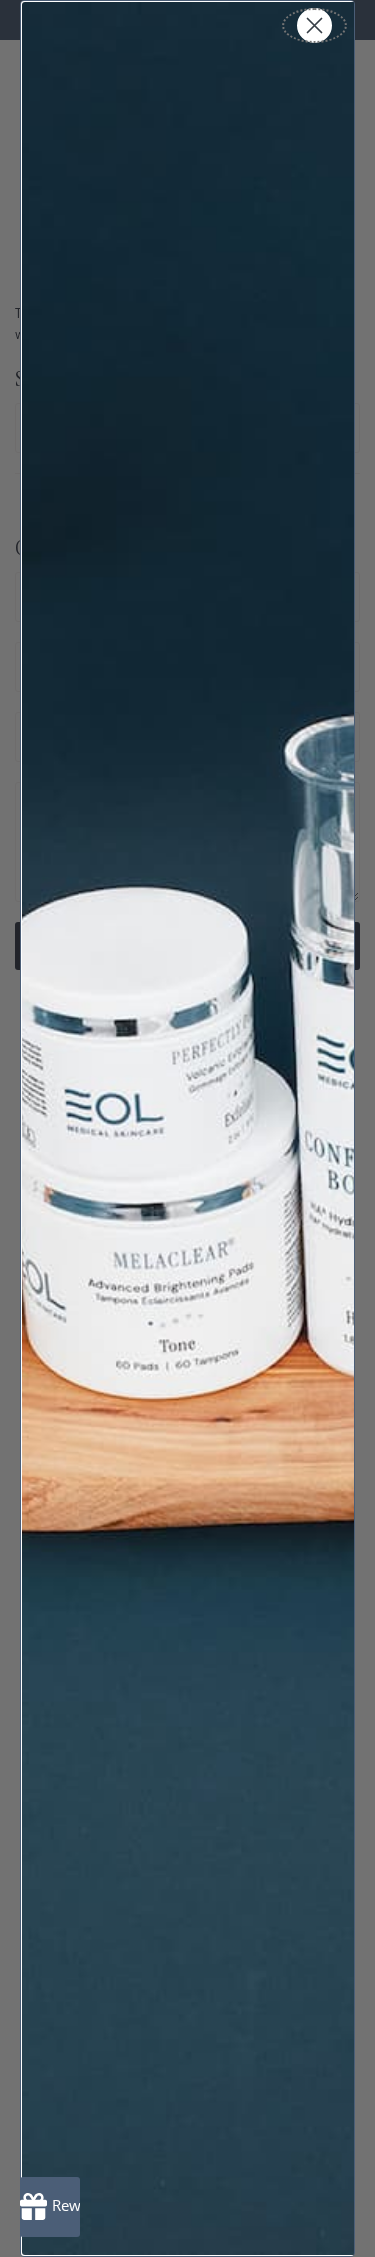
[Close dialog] (314, 25)
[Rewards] (50, 2207)
